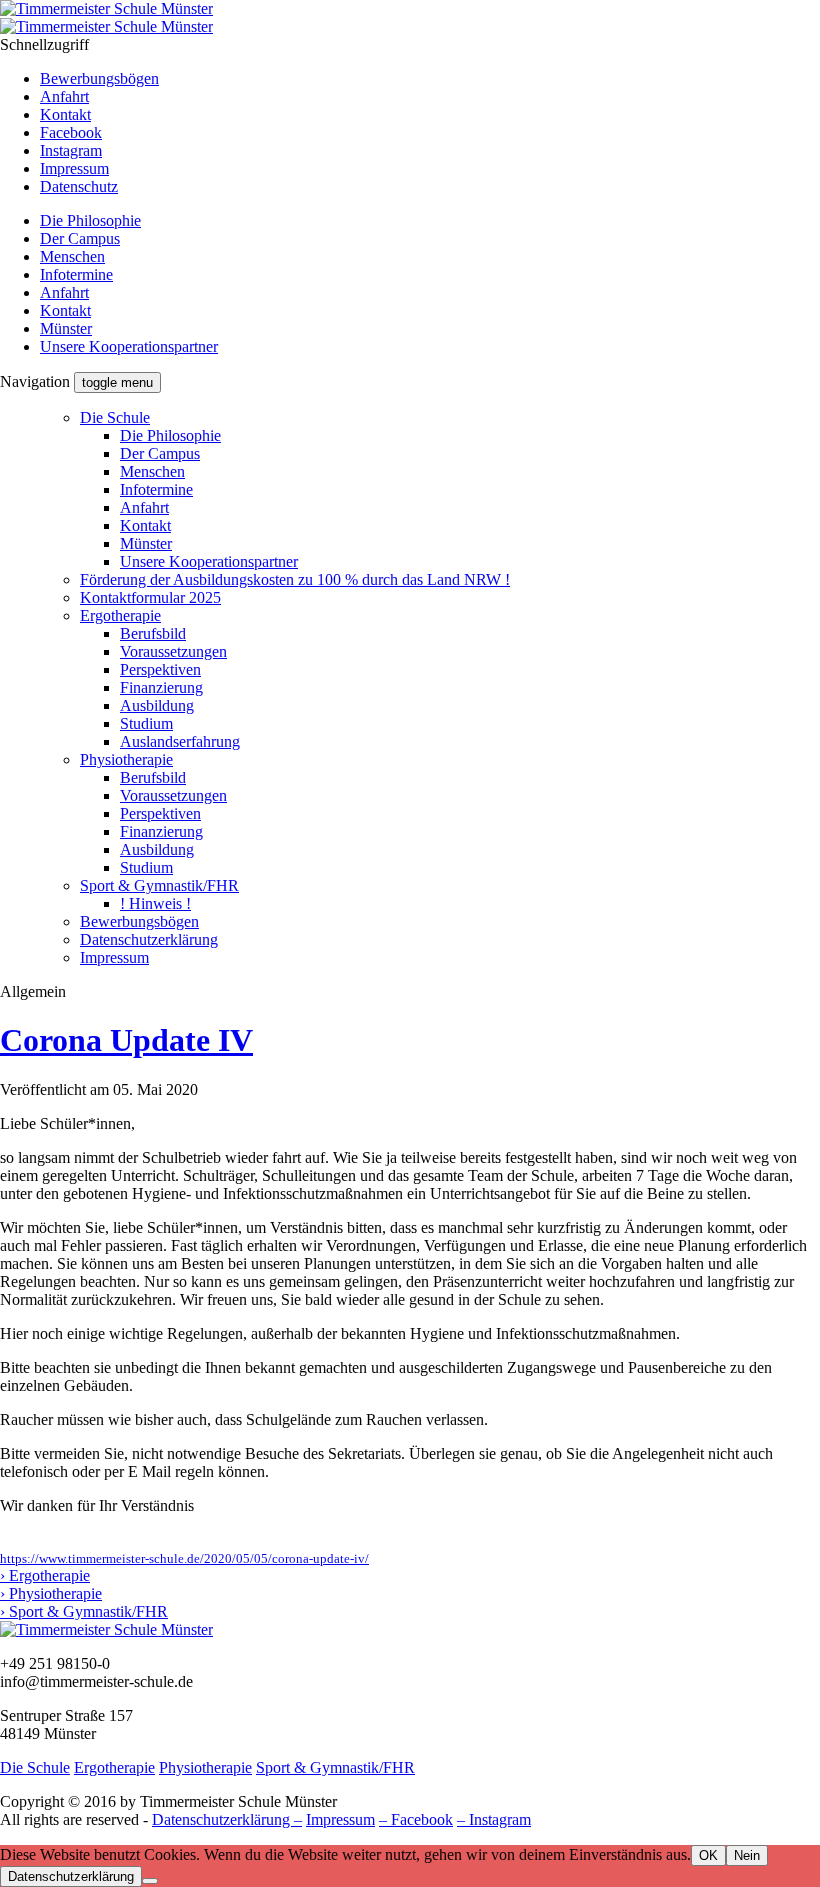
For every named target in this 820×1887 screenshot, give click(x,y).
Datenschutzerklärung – (227, 1819)
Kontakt (65, 114)
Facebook (71, 132)
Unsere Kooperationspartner (129, 346)
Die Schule (115, 417)
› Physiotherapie (51, 1593)
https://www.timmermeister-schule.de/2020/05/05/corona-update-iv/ (184, 1558)
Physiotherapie (126, 759)
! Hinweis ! (155, 903)
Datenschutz (79, 186)
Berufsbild (153, 633)
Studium (146, 723)
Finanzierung (161, 687)
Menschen (72, 256)
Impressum (74, 168)
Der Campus (80, 238)
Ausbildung (157, 705)
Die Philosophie (90, 220)
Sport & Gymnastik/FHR (159, 885)
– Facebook (416, 1819)
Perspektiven (160, 669)
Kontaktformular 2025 (150, 597)
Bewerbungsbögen (99, 78)
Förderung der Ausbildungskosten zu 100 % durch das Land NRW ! (295, 579)
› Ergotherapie (45, 1575)
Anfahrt (64, 96)
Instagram (71, 150)
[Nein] (150, 1881)
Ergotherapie (120, 615)
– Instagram (494, 1819)
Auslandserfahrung (180, 741)
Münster (66, 328)
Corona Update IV (126, 1040)
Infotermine (76, 274)
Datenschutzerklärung (149, 939)
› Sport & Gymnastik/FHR (84, 1611)
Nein (747, 1855)
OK (708, 1855)
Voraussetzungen (173, 651)
